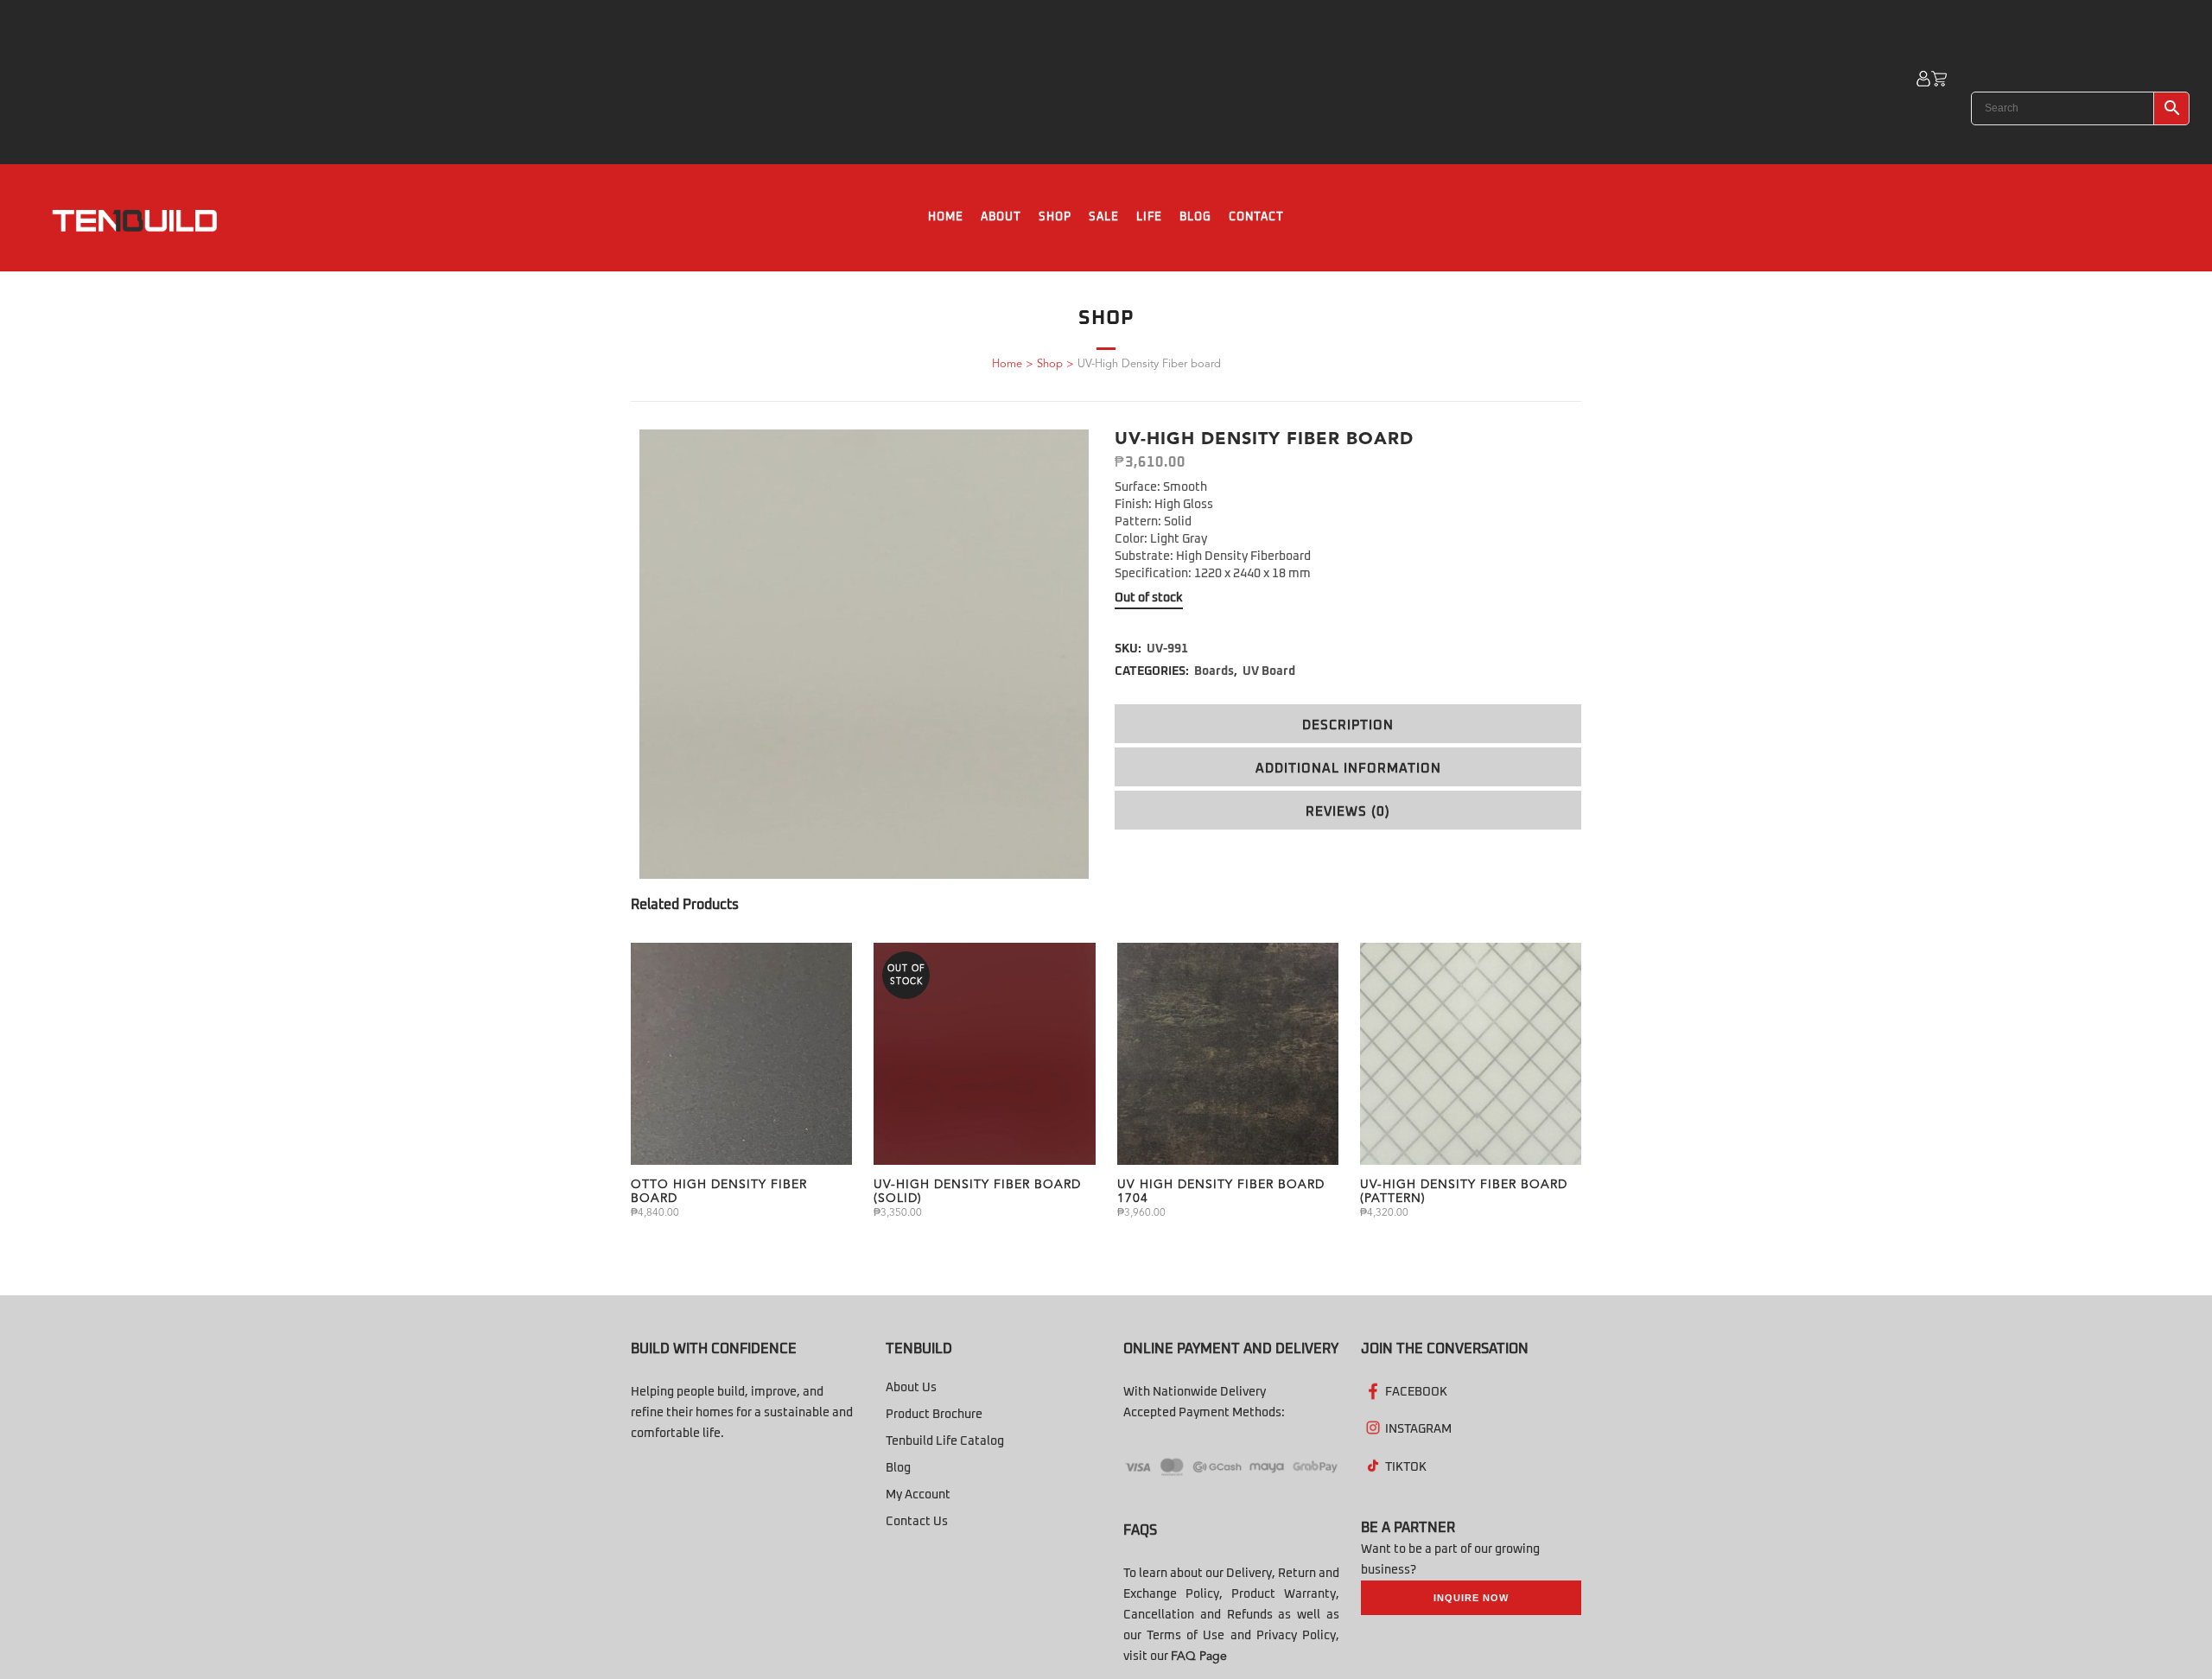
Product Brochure (934, 1415)
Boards (1214, 671)
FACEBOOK (1416, 1392)
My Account (918, 1495)
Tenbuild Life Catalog (945, 1441)
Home (1007, 364)
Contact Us (917, 1522)
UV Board (1269, 671)
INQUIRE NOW (1471, 1598)
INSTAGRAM (1418, 1429)
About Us (911, 1388)
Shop (1050, 364)
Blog (898, 1468)
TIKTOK (1406, 1467)
